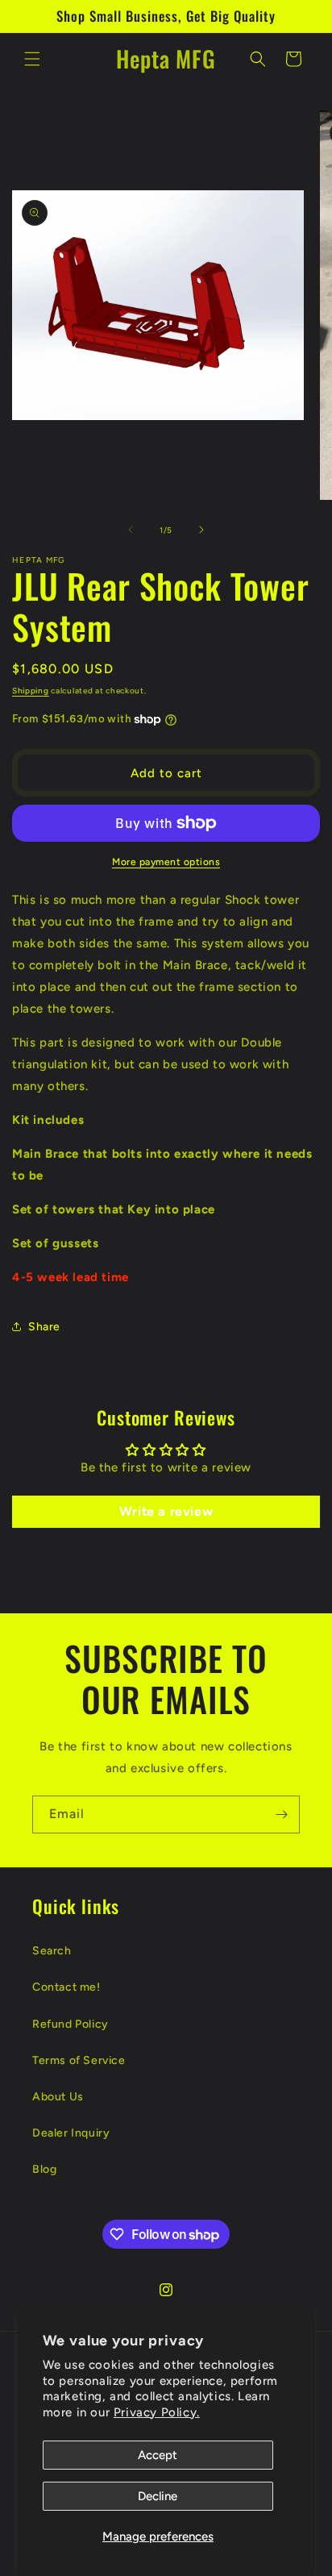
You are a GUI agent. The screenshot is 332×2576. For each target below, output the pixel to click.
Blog (44, 2169)
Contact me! (66, 1987)
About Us (58, 2097)
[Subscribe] (281, 1814)
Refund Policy (71, 2024)
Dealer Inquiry (71, 2133)
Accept (158, 2455)
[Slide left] (131, 530)
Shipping (31, 691)
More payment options (166, 862)
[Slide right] (201, 530)
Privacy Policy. (157, 2412)
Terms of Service (79, 2060)
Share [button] (44, 1327)
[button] (32, 59)
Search (52, 1951)
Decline (158, 2496)
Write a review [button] (166, 1511)
